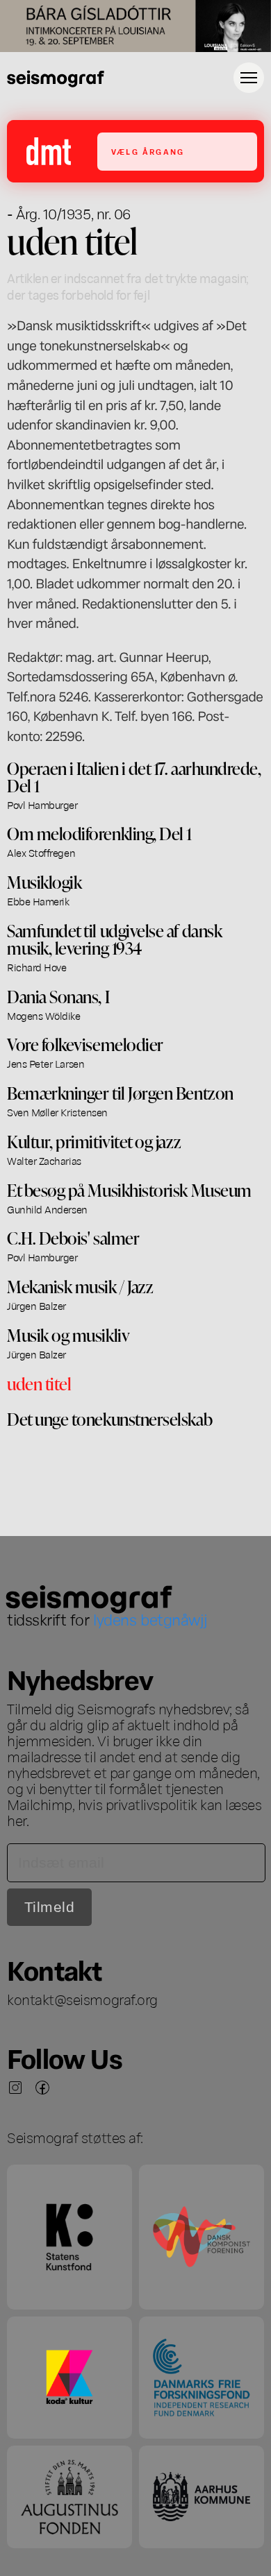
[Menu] (249, 78)
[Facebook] (42, 2088)
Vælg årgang (148, 152)
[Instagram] (15, 2088)
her (17, 1820)
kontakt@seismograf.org (82, 1999)
